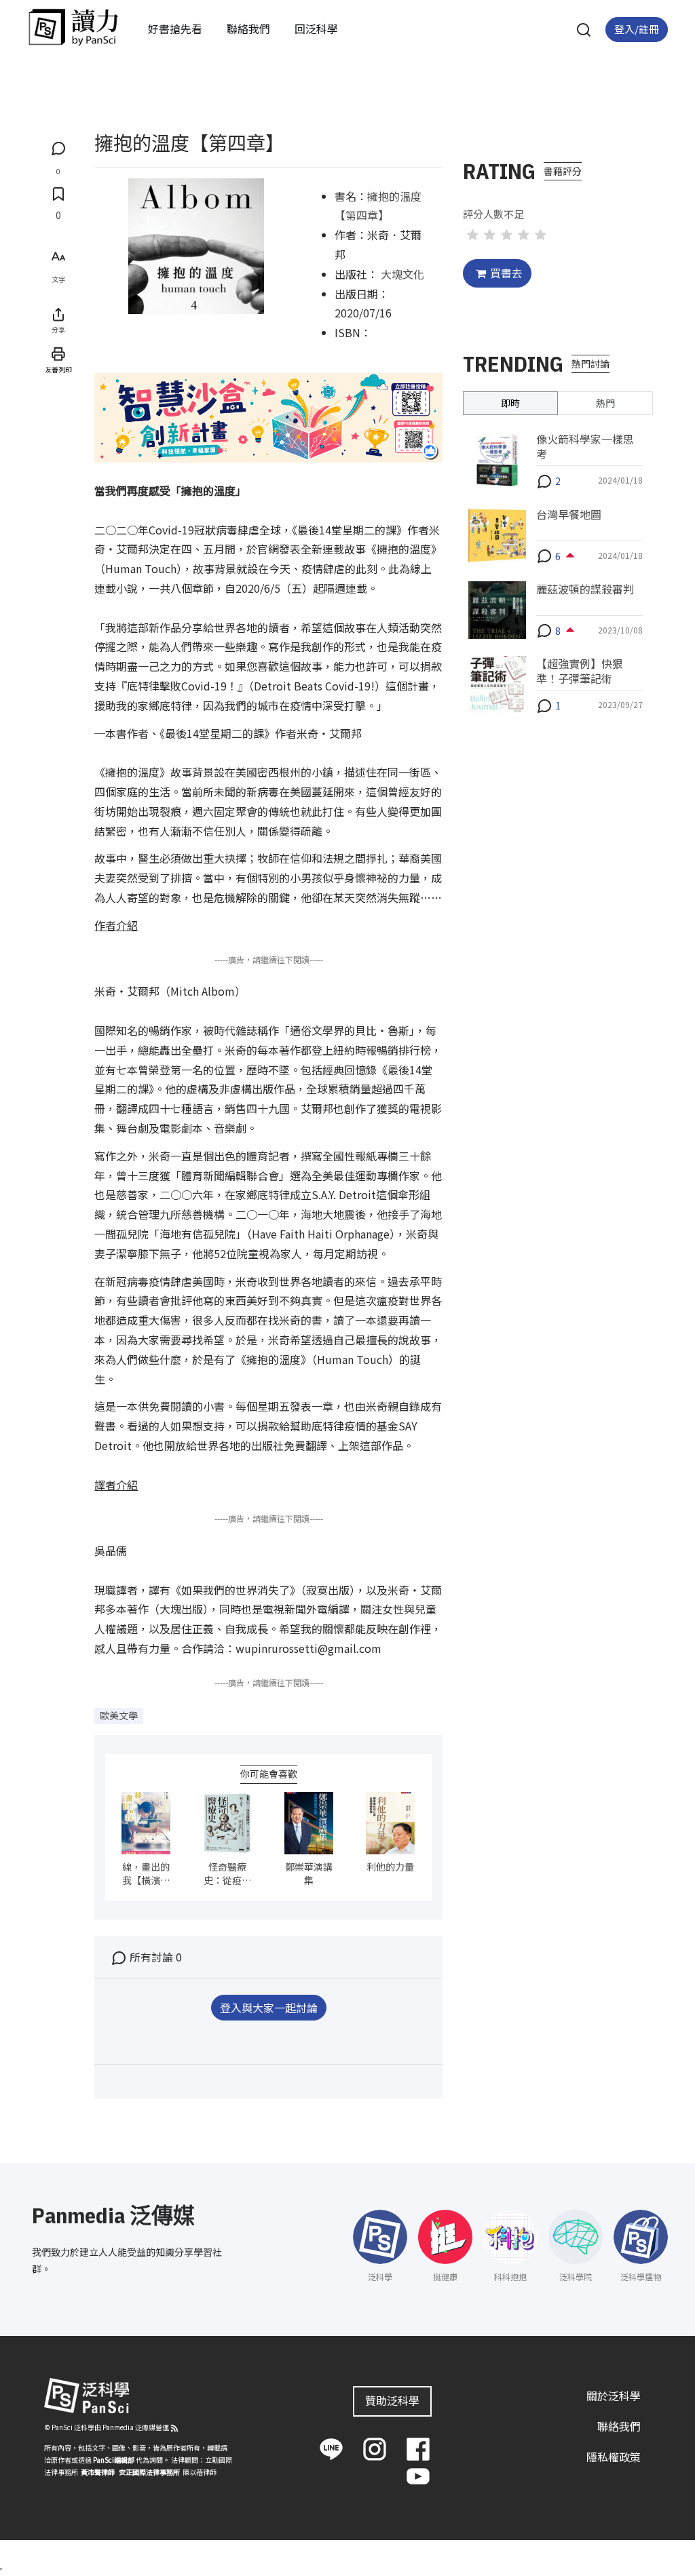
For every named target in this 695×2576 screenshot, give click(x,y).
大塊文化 (402, 274)
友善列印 (58, 369)
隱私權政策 (614, 2457)
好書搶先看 (175, 28)
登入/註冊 (637, 29)
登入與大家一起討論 (269, 2008)
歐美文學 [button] (119, 1715)
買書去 (506, 273)
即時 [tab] (510, 403)
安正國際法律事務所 (149, 2472)
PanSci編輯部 (114, 2460)
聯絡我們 (248, 28)
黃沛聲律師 (98, 2472)
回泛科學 (316, 28)
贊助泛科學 (392, 2400)
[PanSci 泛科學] (73, 27)
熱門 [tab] (605, 403)
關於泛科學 (614, 2396)
